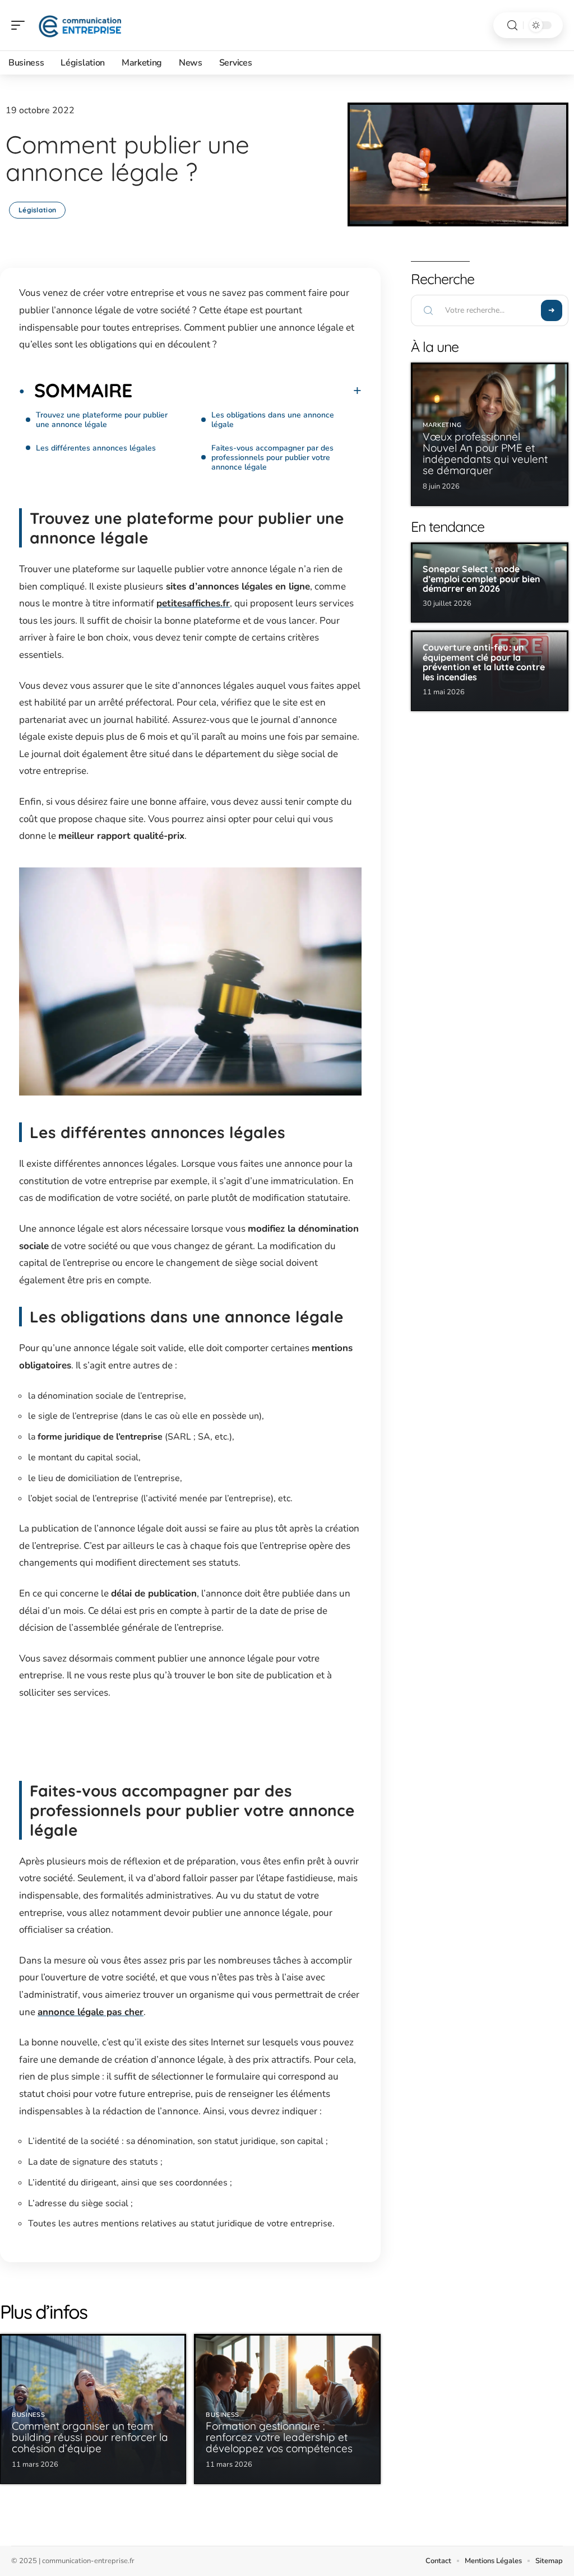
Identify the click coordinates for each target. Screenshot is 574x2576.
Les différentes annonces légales (96, 448)
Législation (37, 210)
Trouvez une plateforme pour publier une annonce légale (102, 420)
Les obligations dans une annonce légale (273, 420)
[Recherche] (512, 25)
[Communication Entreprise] (81, 25)
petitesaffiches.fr (193, 603)
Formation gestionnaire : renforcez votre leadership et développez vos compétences (279, 2437)
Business (29, 2415)
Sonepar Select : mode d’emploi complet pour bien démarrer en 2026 (482, 579)
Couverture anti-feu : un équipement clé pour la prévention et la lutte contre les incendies (484, 662)
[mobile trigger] (21, 25)
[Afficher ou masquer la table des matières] (247, 391)
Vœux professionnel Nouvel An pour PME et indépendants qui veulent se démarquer (485, 453)
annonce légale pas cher (91, 2012)
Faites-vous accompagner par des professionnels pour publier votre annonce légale (272, 458)
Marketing (442, 425)
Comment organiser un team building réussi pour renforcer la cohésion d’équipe (90, 2437)
